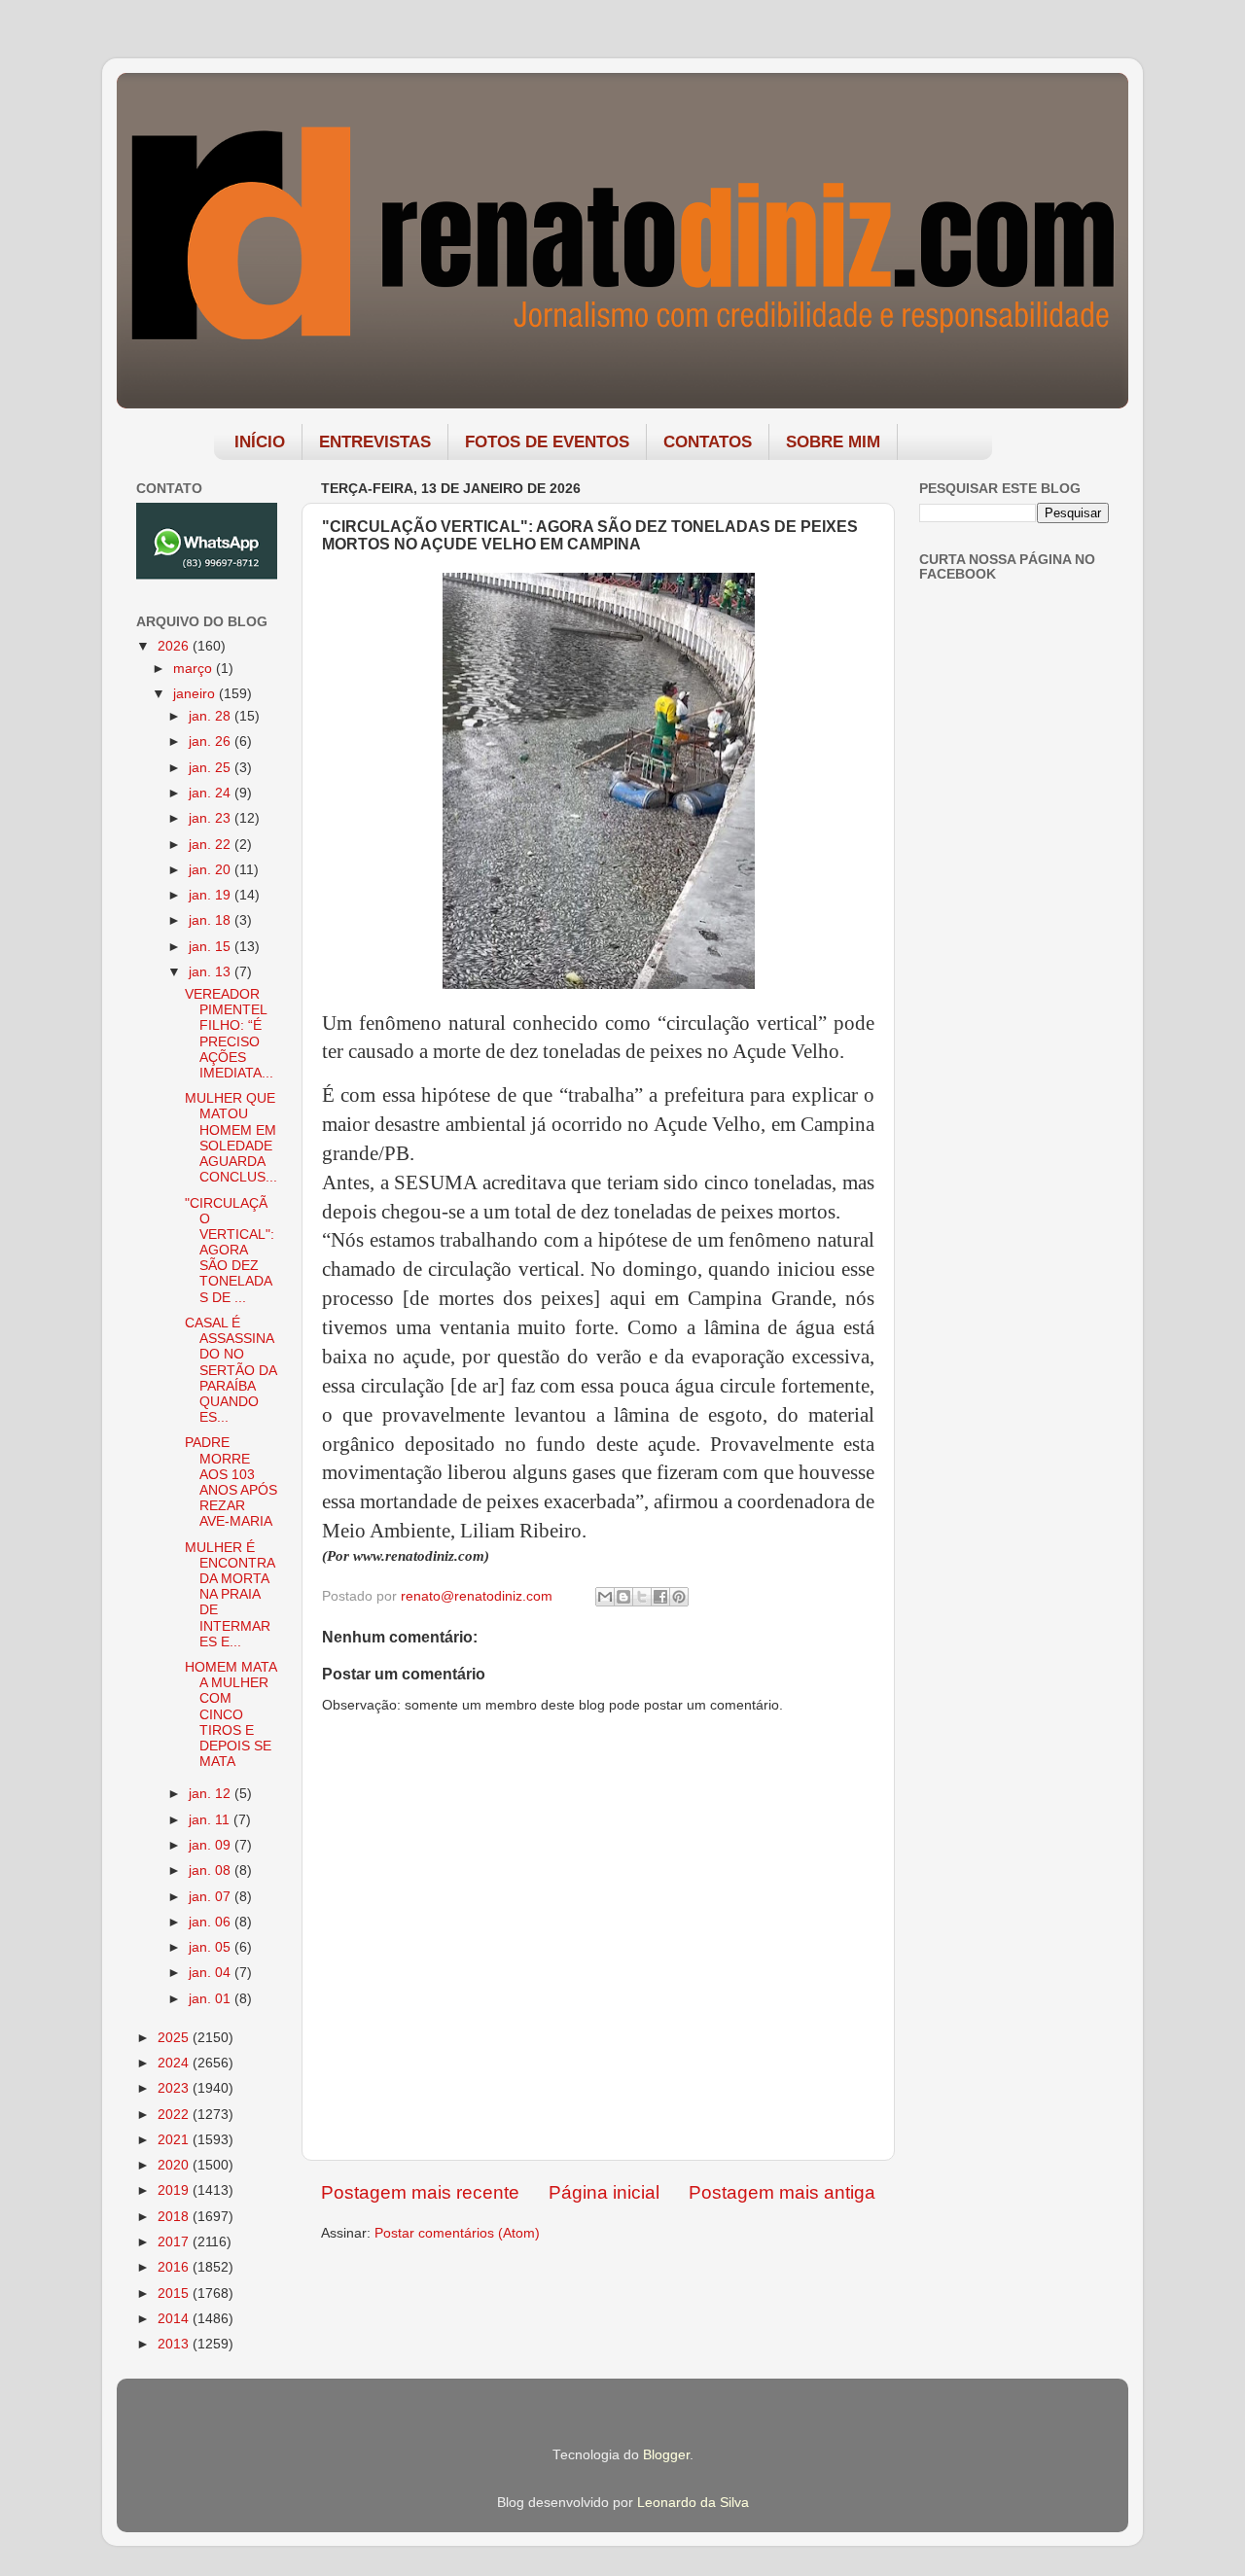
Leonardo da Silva (693, 2503)
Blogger (666, 2455)
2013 (175, 2344)
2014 (175, 2319)
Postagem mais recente (420, 2192)
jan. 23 (212, 818)
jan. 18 (212, 920)
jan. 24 (212, 793)
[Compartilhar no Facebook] (660, 1597)
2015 (175, 2294)
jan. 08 (212, 1870)
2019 (175, 2190)
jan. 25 (212, 768)
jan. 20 (212, 870)
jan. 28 (212, 716)
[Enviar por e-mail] (605, 1597)
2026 (175, 646)
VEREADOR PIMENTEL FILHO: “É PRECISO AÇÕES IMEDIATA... (229, 1034)
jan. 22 (212, 845)
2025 (175, 2038)
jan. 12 (212, 1794)
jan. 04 (212, 1973)
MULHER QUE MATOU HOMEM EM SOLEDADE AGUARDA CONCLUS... (231, 1138)
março (195, 669)
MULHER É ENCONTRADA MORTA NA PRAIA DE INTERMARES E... (230, 1595)
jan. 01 (212, 1999)
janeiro (196, 694)
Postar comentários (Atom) (457, 2233)
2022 (175, 2115)
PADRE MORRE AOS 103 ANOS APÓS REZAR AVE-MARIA (231, 1482)
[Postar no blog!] (623, 1597)
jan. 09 (212, 1845)
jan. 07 (212, 1897)
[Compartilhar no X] (642, 1597)
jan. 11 (211, 1820)
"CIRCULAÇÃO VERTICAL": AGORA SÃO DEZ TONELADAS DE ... (230, 1251)
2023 (175, 2088)
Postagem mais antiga (782, 2192)
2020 (175, 2165)
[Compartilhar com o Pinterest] (679, 1597)
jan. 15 (212, 947)
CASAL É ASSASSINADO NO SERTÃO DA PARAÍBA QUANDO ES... (231, 1370)
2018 (175, 2217)
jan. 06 (212, 1922)
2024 (175, 2063)
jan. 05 (212, 1947)
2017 (175, 2242)
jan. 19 (212, 895)
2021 (175, 2140)
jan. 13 (212, 972)
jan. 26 (212, 741)
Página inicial (604, 2192)
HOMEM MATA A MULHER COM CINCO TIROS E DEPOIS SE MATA (231, 1714)
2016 (175, 2267)
